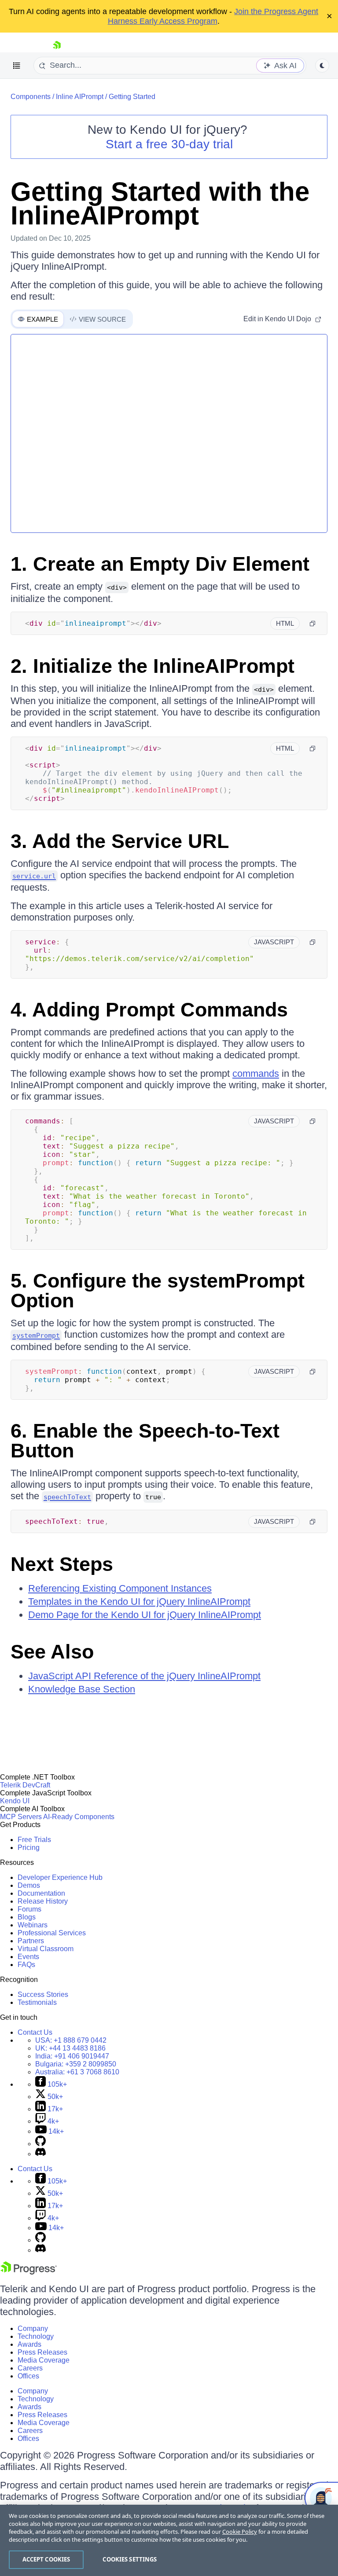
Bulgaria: (76, 2064)
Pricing (29, 1848)
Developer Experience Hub (60, 1877)
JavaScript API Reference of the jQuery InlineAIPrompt (144, 1676)
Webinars (33, 1925)
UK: (70, 2048)
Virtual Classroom (46, 1949)
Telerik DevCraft (25, 1785)
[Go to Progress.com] (29, 2272)
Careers (30, 2368)
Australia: (77, 2072)
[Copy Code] (312, 624)
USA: (71, 2040)
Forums (29, 1909)
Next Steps (62, 1564)
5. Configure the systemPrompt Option (158, 1291)
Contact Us (35, 2032)
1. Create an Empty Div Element (160, 564)
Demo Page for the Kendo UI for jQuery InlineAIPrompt (145, 1615)
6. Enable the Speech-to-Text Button (145, 1441)
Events (28, 1957)
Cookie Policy (240, 2532)
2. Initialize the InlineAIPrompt (152, 666)
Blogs (27, 1917)
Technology (36, 2336)
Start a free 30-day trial (169, 144)
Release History (43, 1901)
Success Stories (43, 1994)
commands (256, 1073)
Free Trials (34, 1840)
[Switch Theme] (322, 66)
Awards (29, 2344)
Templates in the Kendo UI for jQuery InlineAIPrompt (139, 1602)
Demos (29, 1885)
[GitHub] (40, 2144)
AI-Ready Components (79, 1817)
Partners (31, 1941)
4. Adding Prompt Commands (149, 1010)
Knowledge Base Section (82, 1689)
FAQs (26, 1965)
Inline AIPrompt (80, 97)
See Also (52, 1652)
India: (72, 2056)
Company (33, 2328)
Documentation (41, 1893)
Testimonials (37, 2002)
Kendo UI (15, 1801)
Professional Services (52, 1933)
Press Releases (42, 2352)
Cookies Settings (130, 2559)
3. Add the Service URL (120, 841)
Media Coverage (44, 2360)
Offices (28, 2376)
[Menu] (17, 66)
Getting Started (132, 97)
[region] (169, 2540)
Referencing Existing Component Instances (120, 1588)
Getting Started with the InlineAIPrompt (160, 204)
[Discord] (40, 2154)
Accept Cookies (46, 2559)
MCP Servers (21, 1817)
